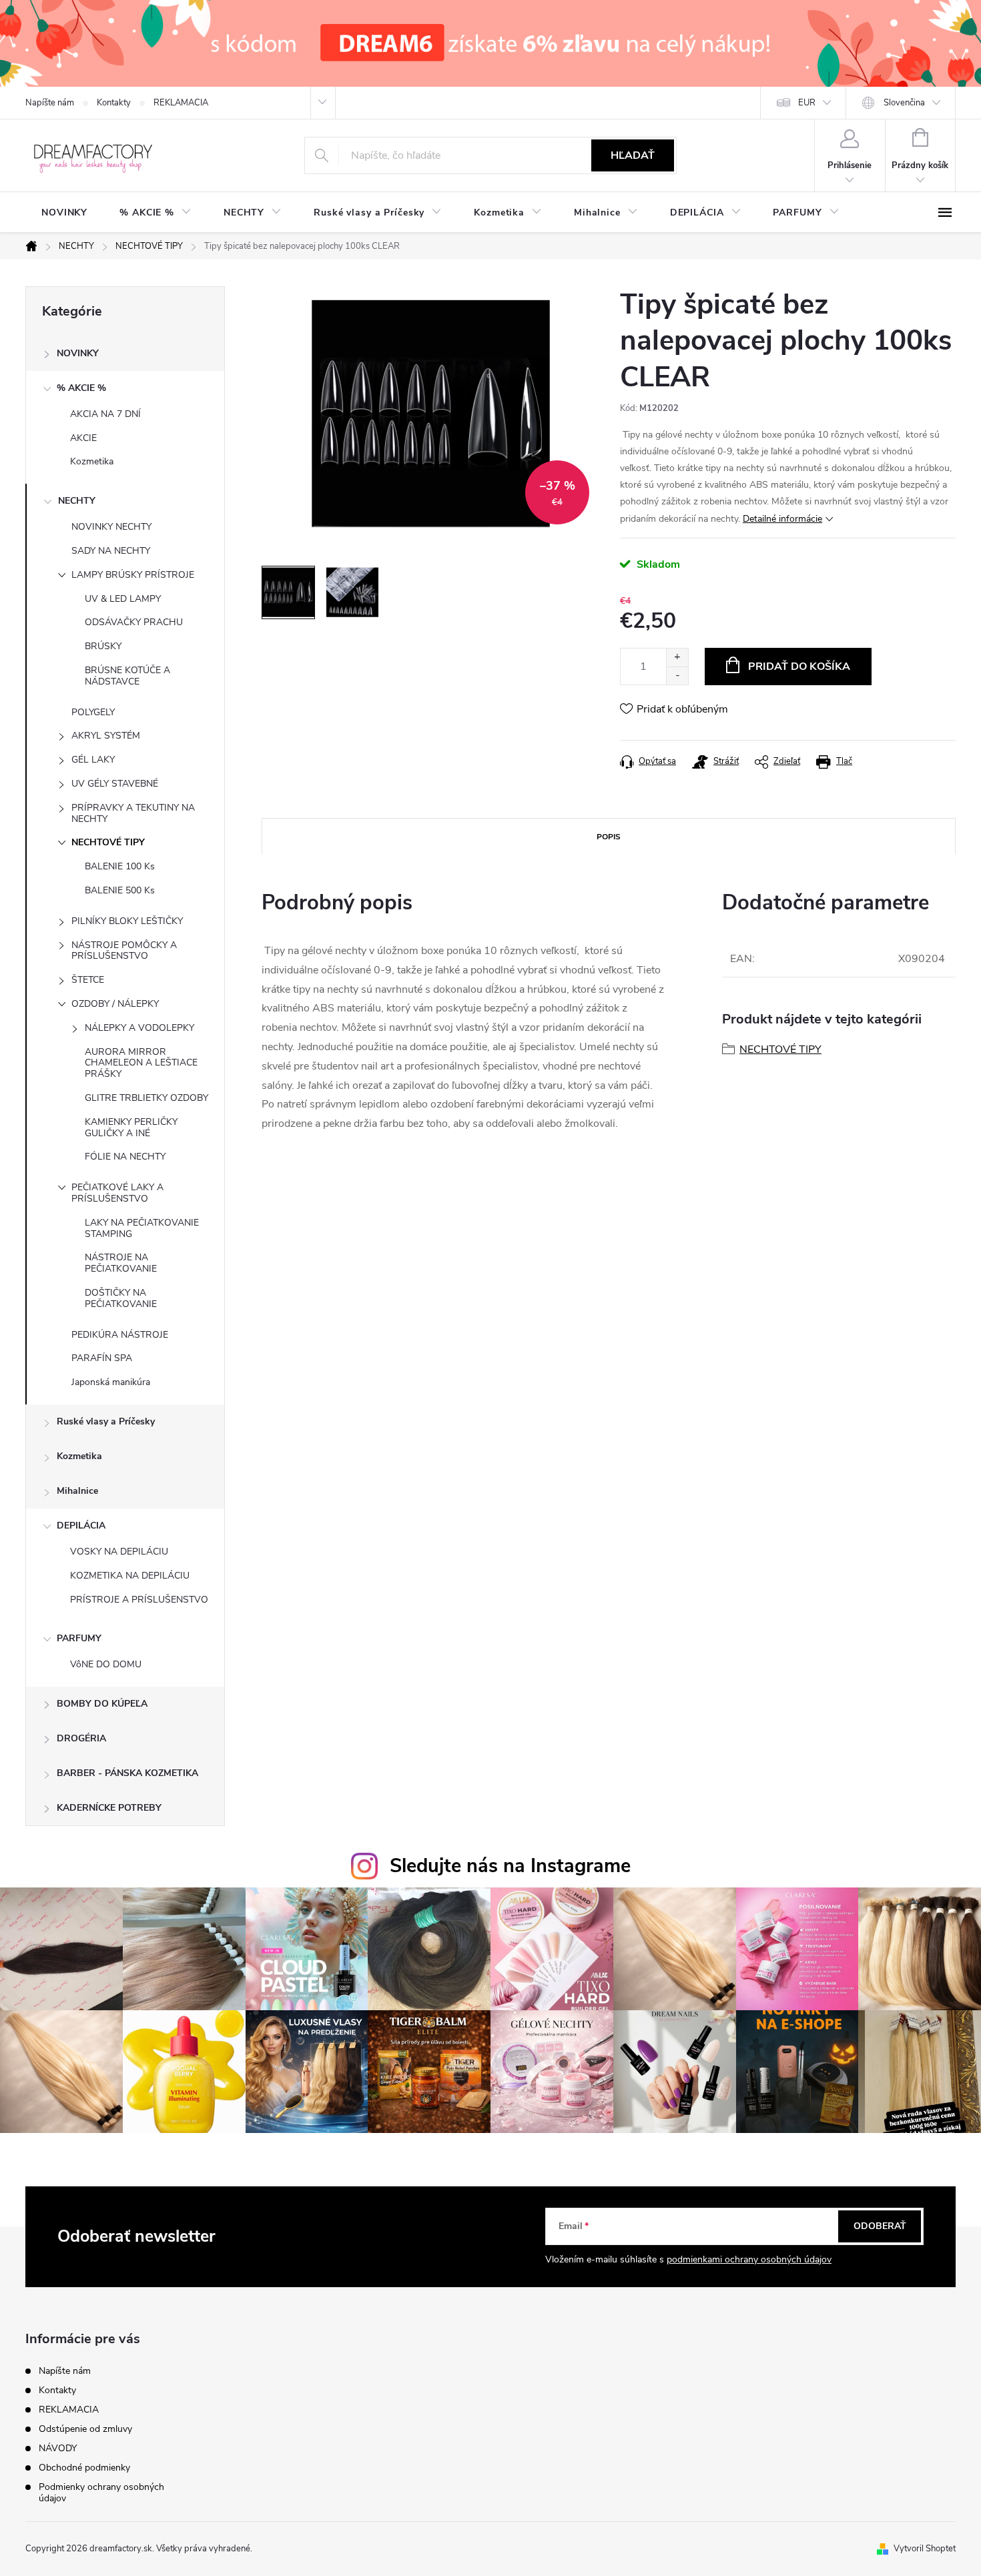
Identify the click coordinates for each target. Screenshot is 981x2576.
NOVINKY (78, 353)
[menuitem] (64, 213)
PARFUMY (79, 1638)
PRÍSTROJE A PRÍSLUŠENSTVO (139, 1600)
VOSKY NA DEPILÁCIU (119, 1552)
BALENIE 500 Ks (120, 890)
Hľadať (633, 155)
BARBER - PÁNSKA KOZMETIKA (127, 1773)
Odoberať (880, 2226)
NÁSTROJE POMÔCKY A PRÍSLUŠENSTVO (124, 951)
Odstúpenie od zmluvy (85, 2429)
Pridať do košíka (799, 667)
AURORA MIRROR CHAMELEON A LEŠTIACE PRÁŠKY (141, 1063)
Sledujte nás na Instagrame (510, 1866)
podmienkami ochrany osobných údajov (749, 2259)
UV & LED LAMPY (123, 599)
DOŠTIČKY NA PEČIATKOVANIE (121, 1298)
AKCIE (83, 438)
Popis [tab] (609, 837)
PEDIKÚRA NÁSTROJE (120, 1335)
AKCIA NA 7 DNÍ (105, 414)
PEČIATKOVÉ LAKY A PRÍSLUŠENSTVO (117, 1193)
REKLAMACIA (181, 103)
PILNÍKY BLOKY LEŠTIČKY (127, 921)
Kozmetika (92, 461)
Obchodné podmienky (84, 2468)
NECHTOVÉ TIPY (108, 842)
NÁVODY (58, 2448)
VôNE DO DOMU (106, 1664)
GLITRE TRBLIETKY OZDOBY (146, 1098)
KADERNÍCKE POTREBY (109, 1808)
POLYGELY (93, 712)
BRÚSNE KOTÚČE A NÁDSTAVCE (127, 676)
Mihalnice (77, 1491)
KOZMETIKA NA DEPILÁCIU (130, 1576)
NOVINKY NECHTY (111, 527)
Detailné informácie (782, 519)
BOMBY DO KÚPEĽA (102, 1704)
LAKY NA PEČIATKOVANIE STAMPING (142, 1228)
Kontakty (114, 103)
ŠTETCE (88, 980)
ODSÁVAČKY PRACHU (134, 622)
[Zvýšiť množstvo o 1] (677, 658)
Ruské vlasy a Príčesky (106, 1421)
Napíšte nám (50, 103)
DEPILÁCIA (81, 1526)
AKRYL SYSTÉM (106, 736)
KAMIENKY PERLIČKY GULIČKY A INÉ (131, 1128)
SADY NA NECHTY (111, 551)
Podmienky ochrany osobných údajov (101, 2493)
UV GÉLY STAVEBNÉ (115, 784)
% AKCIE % (81, 388)
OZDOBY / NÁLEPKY (115, 1004)
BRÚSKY (103, 646)
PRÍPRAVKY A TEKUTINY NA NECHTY (133, 813)
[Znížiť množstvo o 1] (677, 676)
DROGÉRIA (81, 1738)
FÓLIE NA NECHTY (125, 1157)
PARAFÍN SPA (102, 1358)
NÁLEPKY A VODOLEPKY (139, 1028)
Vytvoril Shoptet (925, 2549)
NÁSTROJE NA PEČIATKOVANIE (121, 1263)
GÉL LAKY (93, 760)
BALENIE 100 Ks (120, 866)
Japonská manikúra (111, 1382)
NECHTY (77, 501)
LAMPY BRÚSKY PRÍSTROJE (133, 575)
